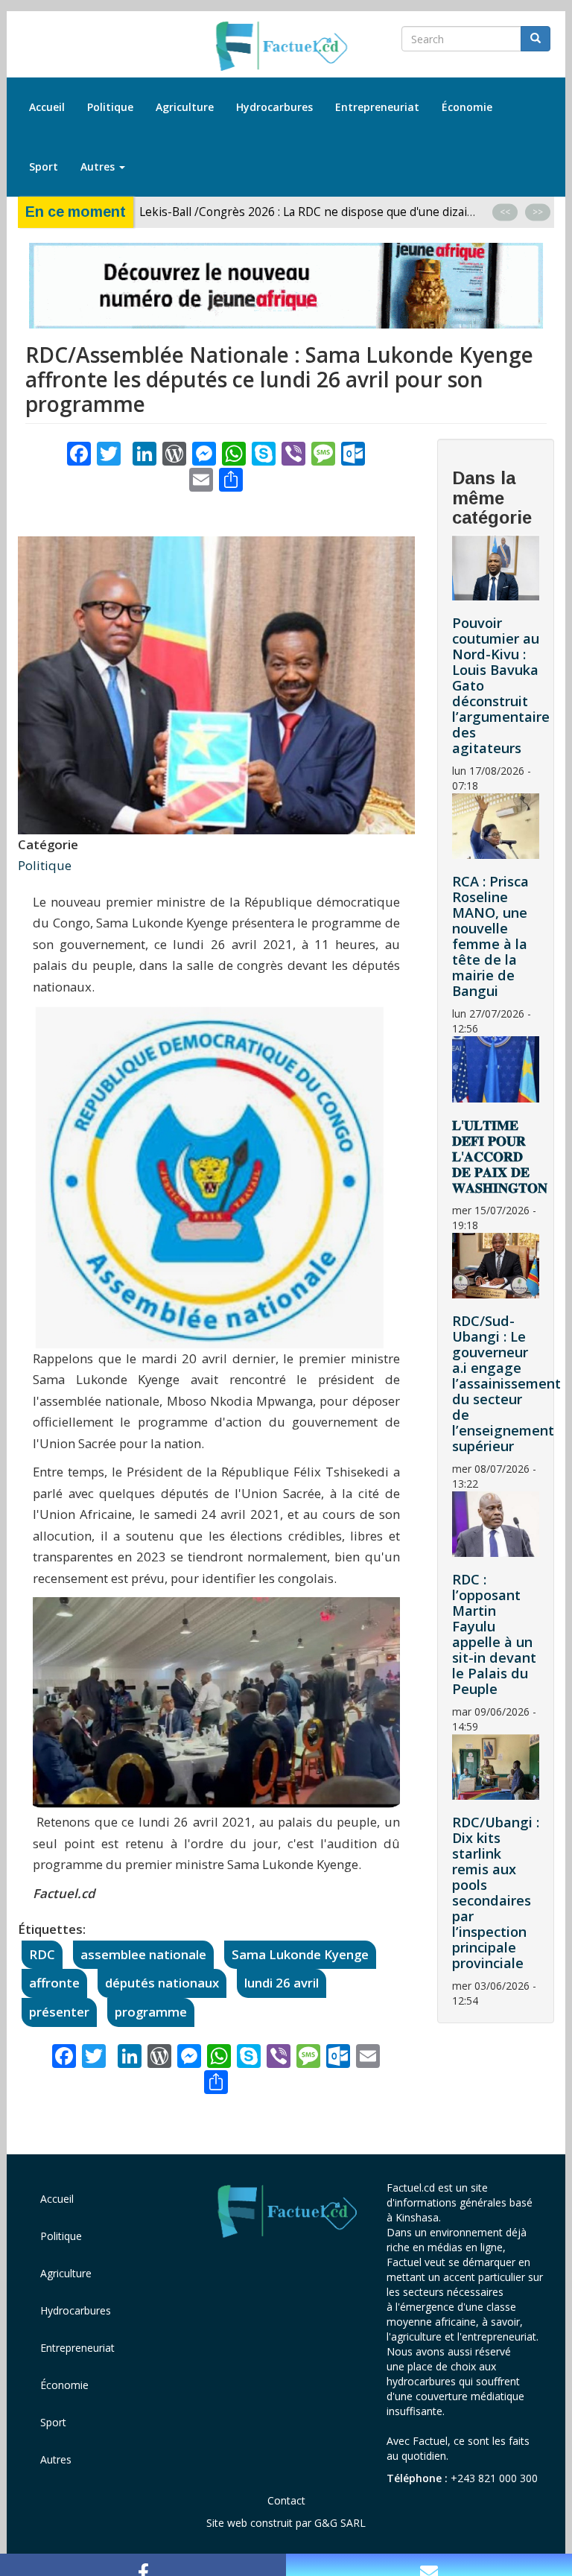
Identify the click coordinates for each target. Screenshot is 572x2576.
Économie (467, 107)
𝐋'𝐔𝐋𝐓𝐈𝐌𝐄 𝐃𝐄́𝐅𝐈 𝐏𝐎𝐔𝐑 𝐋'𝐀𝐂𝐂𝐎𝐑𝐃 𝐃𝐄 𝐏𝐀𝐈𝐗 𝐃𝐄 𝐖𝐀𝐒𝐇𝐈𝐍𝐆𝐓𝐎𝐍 (500, 1156)
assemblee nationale (143, 1954)
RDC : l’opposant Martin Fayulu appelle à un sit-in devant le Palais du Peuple (494, 1634)
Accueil (47, 107)
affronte (54, 1983)
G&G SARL (340, 2523)
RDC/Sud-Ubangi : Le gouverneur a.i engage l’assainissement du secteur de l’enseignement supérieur (506, 1383)
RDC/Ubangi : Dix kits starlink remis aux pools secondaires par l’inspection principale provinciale (496, 1893)
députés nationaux (162, 1983)
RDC (42, 1954)
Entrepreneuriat (377, 107)
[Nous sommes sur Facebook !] (143, 2565)
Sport (44, 166)
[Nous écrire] (429, 2565)
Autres (99, 166)
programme (151, 2012)
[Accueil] (286, 47)
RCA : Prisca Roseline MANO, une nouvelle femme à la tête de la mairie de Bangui (490, 936)
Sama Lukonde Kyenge (300, 1954)
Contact (286, 2500)
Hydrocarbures (274, 107)
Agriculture (185, 107)
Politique (110, 107)
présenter (59, 2012)
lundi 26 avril (282, 1983)
